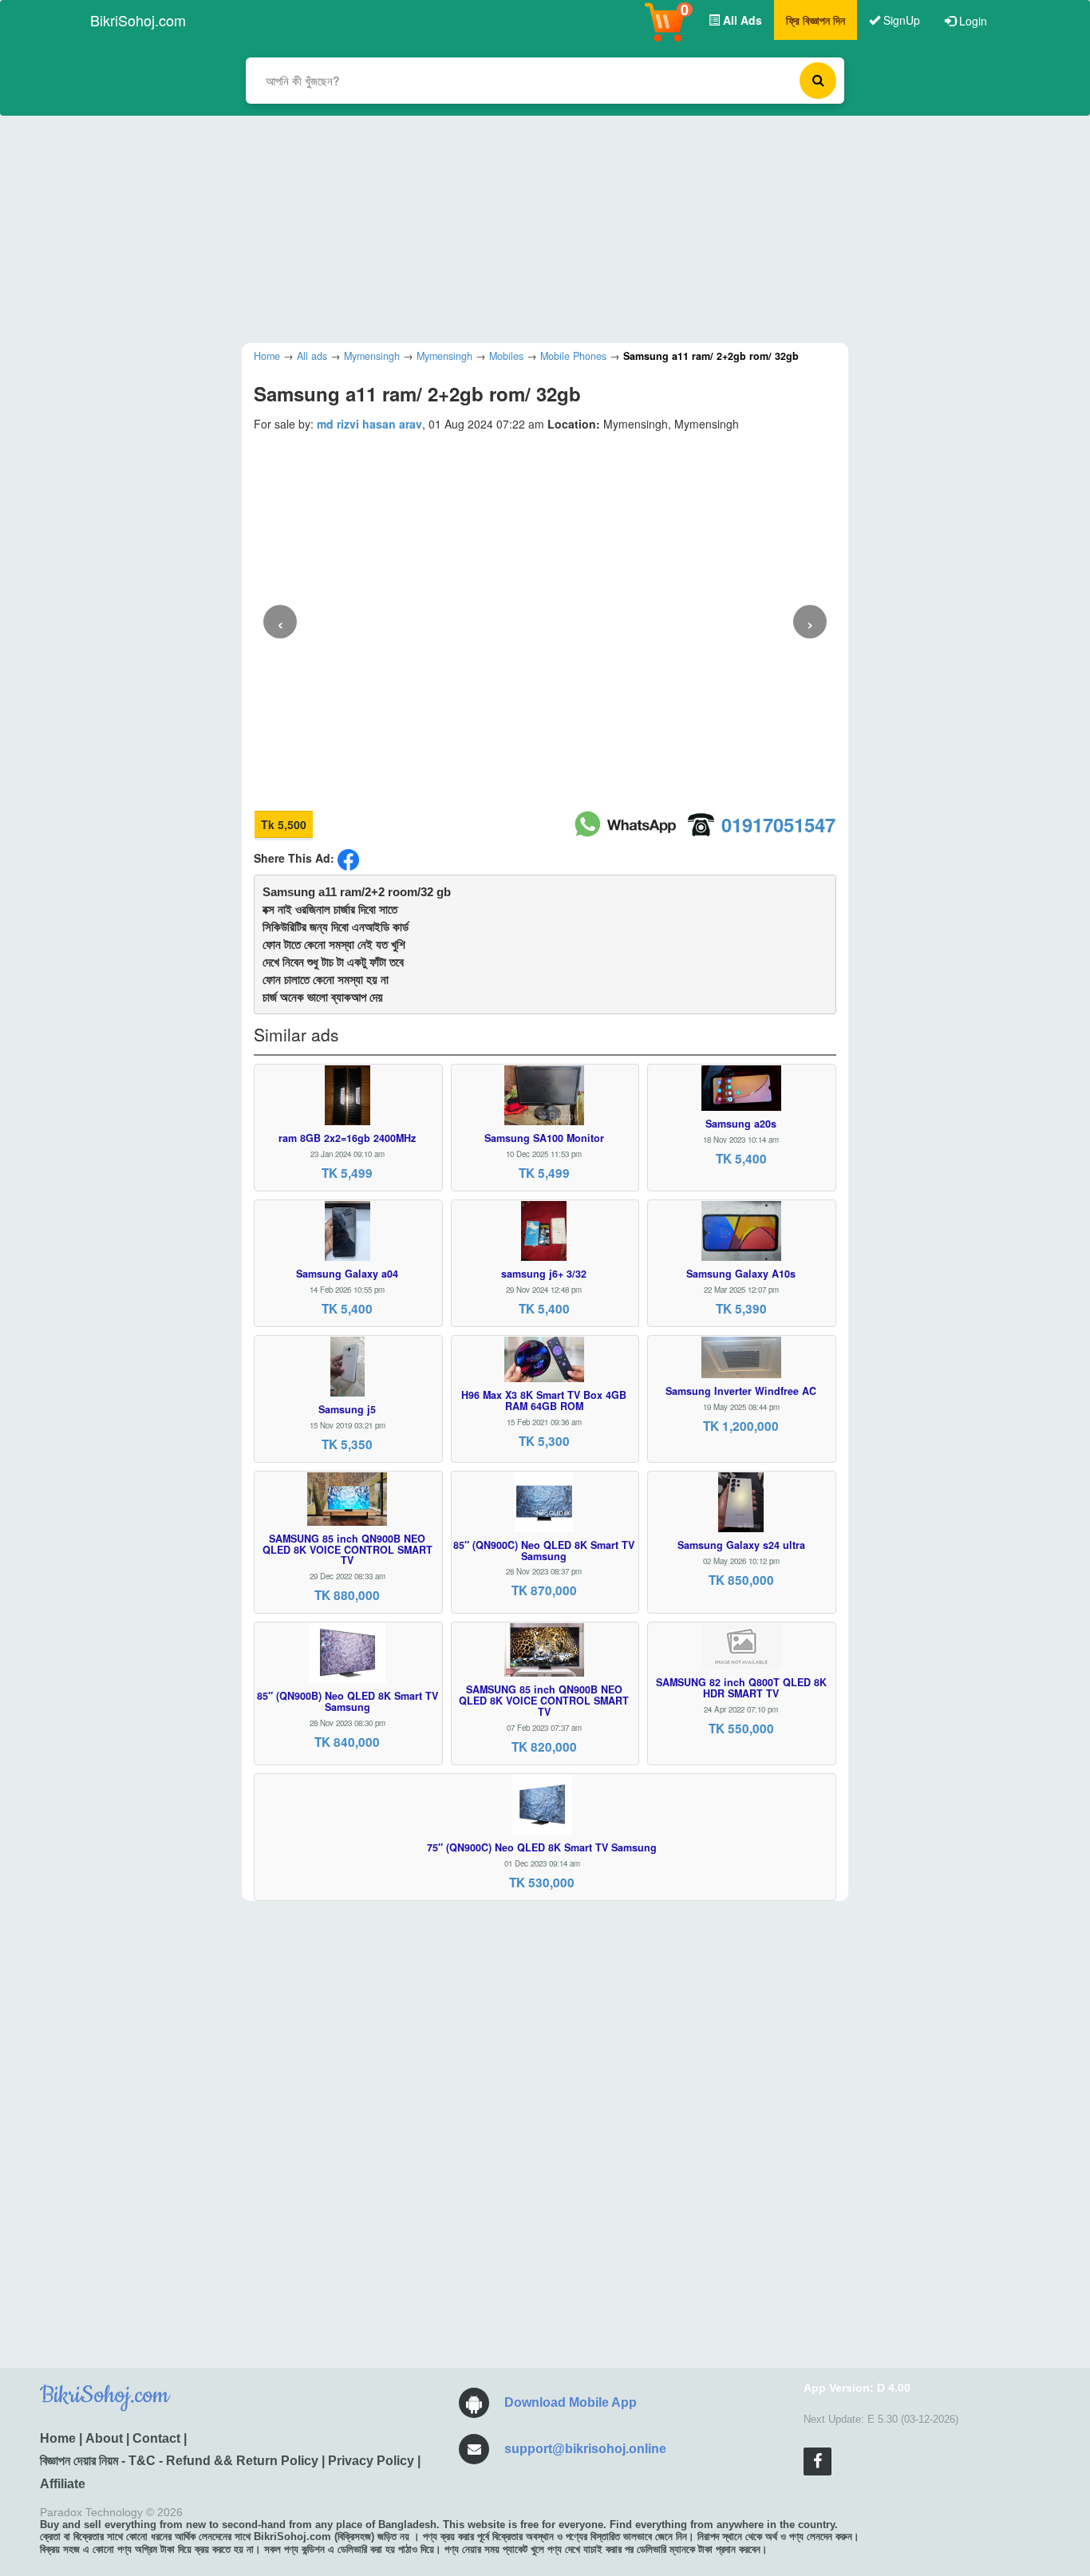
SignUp (900, 20)
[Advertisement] (533, 227)
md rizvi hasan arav (369, 424)
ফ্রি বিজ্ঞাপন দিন (816, 20)
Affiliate (63, 2484)
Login (972, 21)
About (104, 2438)
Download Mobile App (571, 2402)
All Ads (741, 20)
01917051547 (778, 824)
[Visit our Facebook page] (817, 2461)
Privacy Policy (371, 2461)
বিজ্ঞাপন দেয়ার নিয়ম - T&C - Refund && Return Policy (179, 2461)
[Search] (818, 81)
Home (58, 2438)
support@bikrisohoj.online (585, 2449)
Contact (156, 2438)
